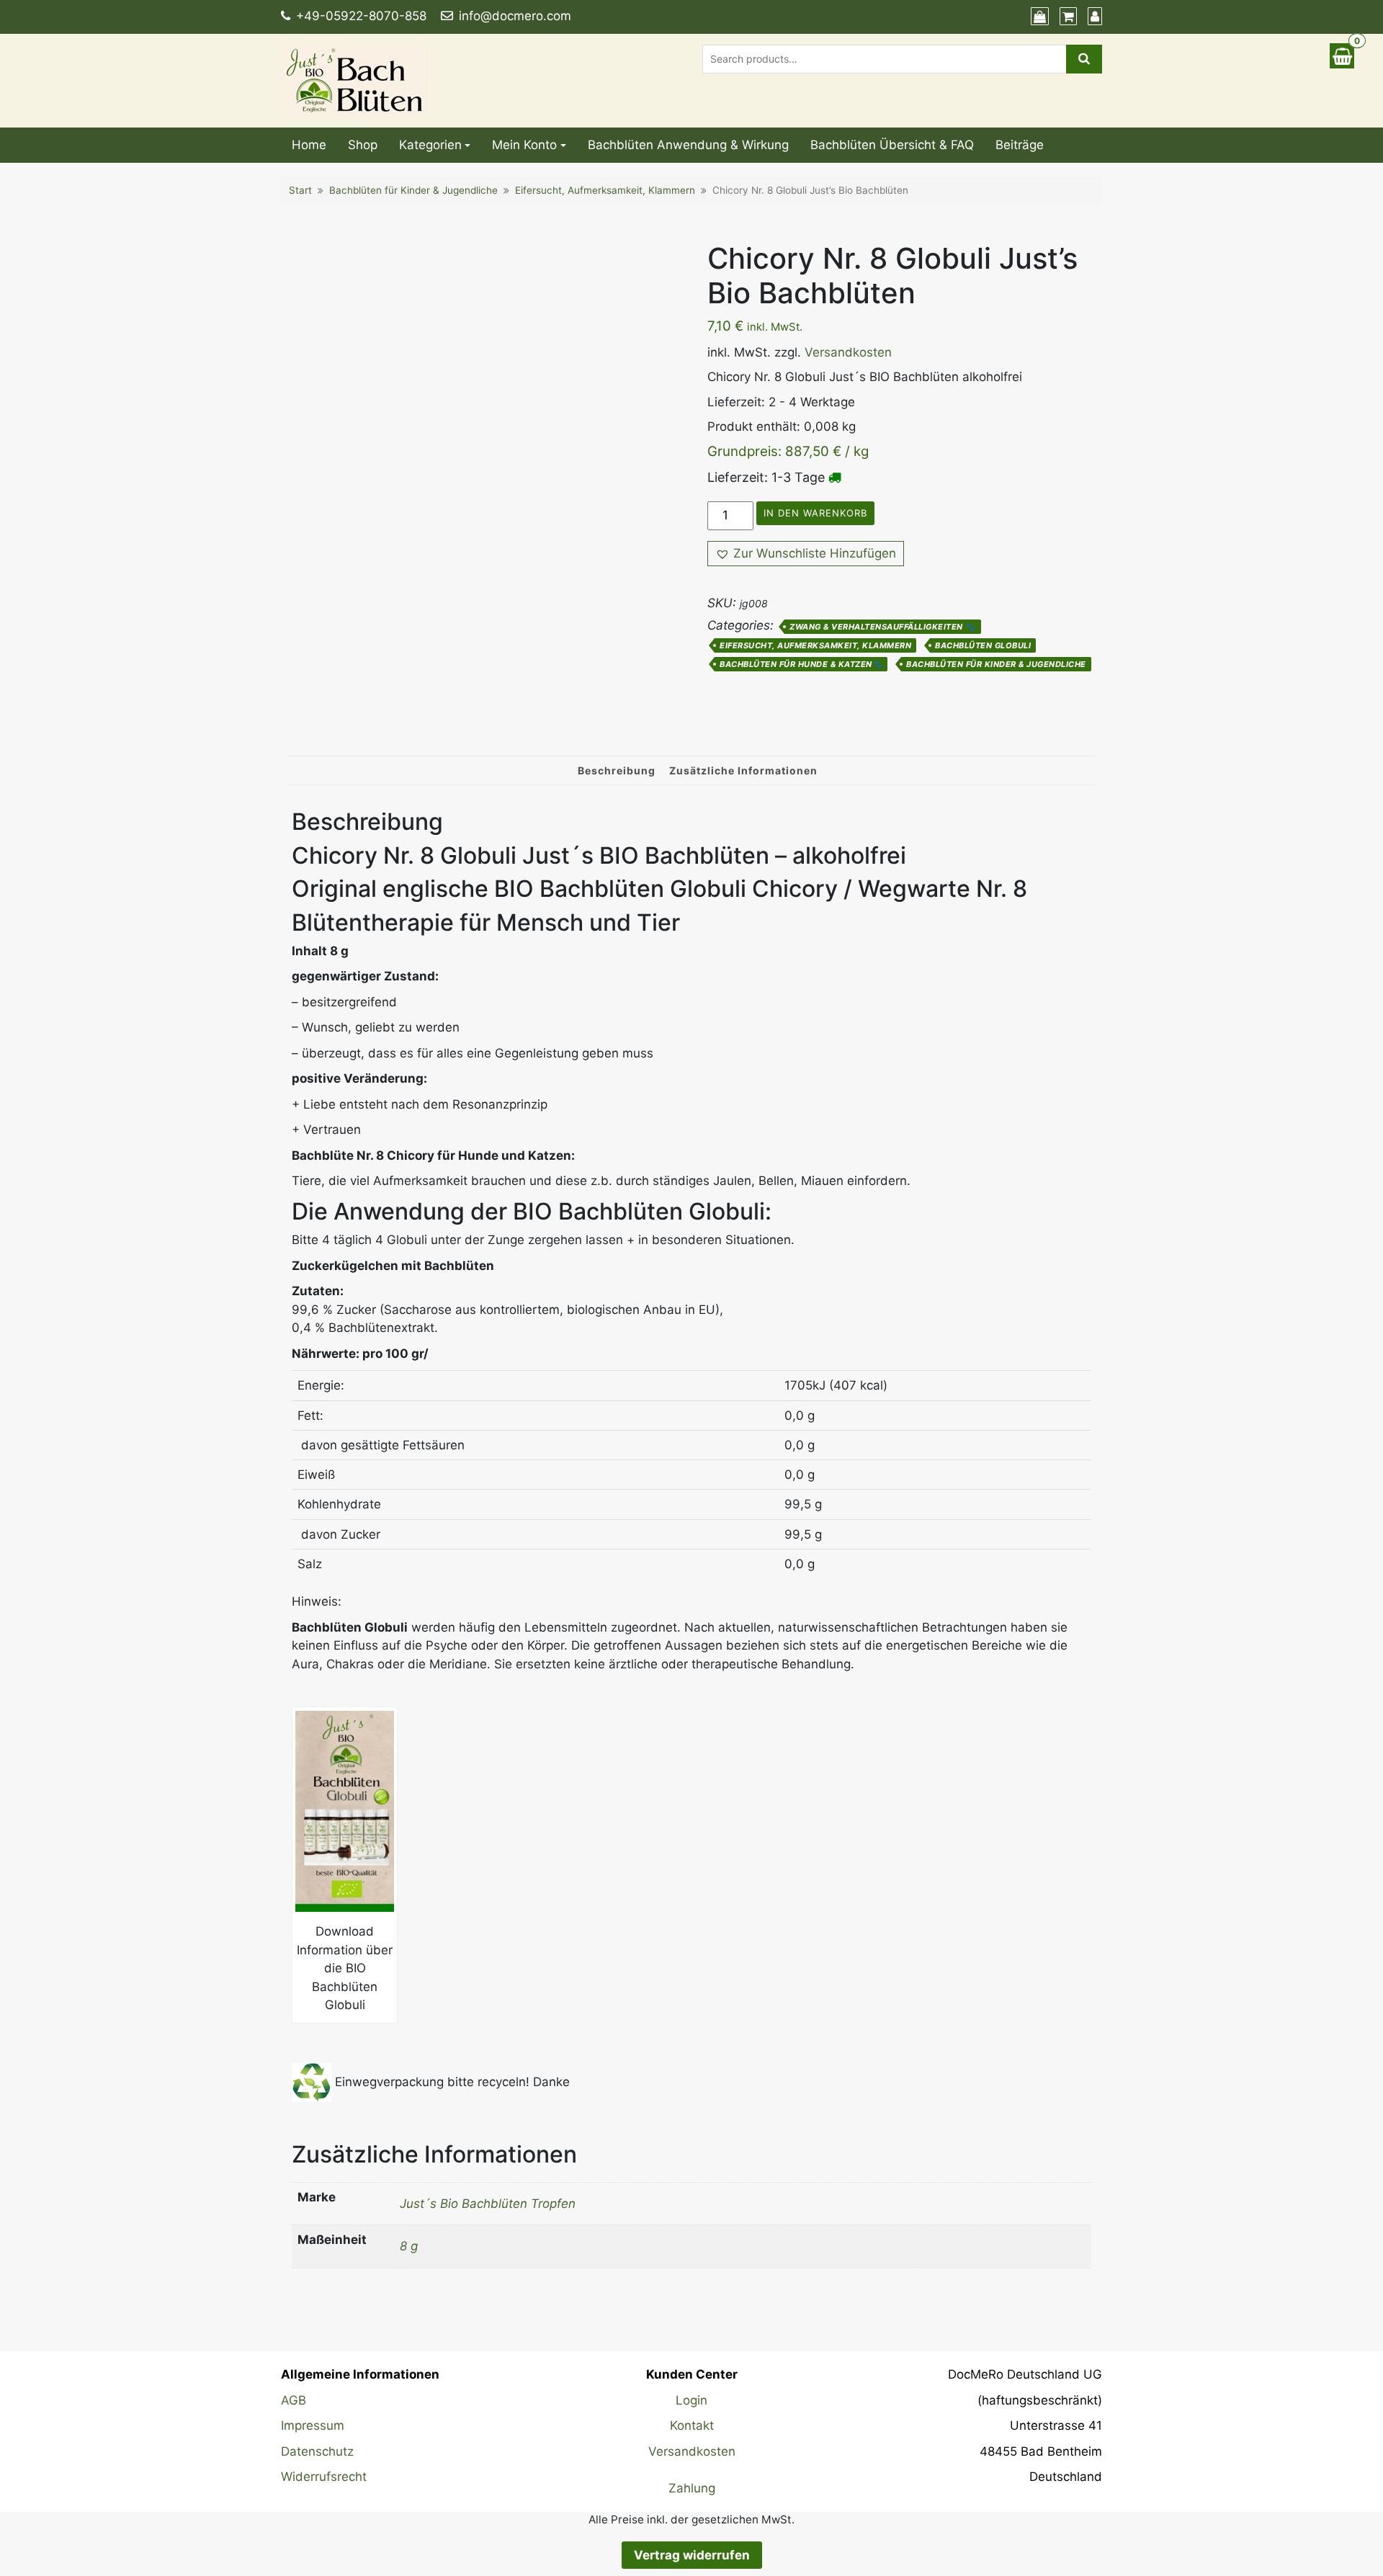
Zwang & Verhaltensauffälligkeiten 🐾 (883, 627)
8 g (409, 2246)
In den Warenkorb (815, 513)
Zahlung (692, 2488)
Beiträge (1020, 145)
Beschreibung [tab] (617, 770)
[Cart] (1066, 17)
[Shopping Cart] (1342, 56)
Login (691, 2400)
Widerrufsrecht (324, 2477)
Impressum (313, 2425)
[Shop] (1038, 17)
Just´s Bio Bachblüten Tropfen (488, 2204)
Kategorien (430, 145)
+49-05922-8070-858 (361, 16)
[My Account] (1093, 17)
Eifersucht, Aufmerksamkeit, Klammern (605, 190)
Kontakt (692, 2425)
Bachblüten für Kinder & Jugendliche (413, 190)
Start (300, 190)
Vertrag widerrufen (692, 2555)
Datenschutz (317, 2451)
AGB (294, 2400)
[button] (806, 554)
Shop (363, 145)
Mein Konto (524, 145)
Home (309, 145)
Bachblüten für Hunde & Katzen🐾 (801, 664)
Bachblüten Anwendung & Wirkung (688, 145)
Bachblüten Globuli (983, 645)
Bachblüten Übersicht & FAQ (892, 145)
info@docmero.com (515, 16)
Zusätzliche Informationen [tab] (743, 770)
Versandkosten (848, 352)
